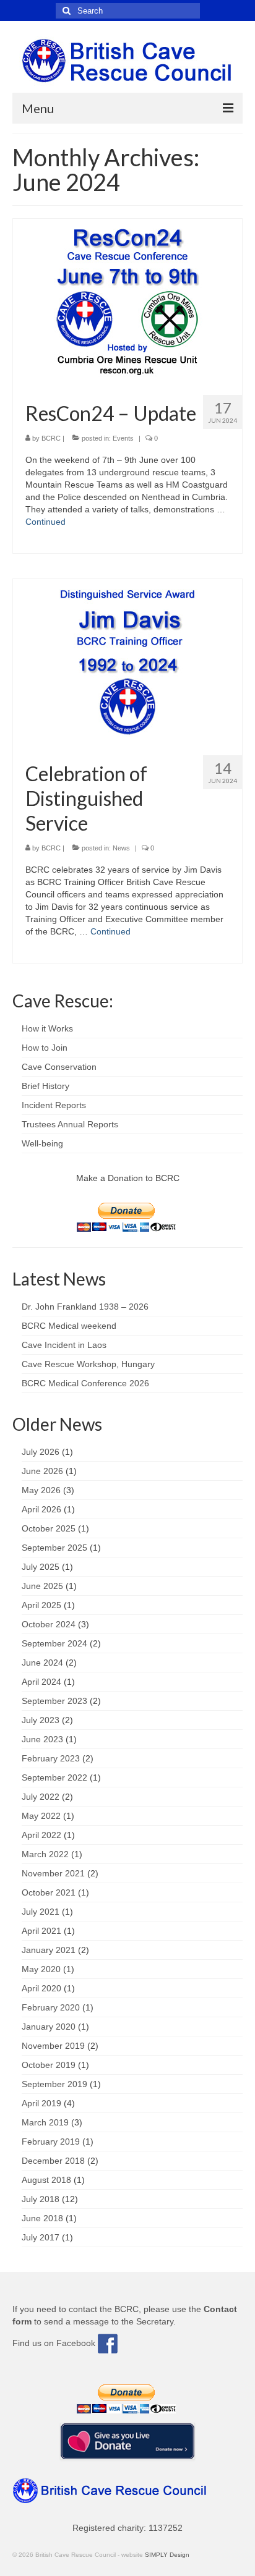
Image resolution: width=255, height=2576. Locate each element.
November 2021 (53, 1873)
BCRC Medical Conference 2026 (85, 1383)
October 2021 (49, 1892)
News (121, 848)
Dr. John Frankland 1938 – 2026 (85, 1307)
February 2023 (51, 1758)
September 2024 (54, 1643)
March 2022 (45, 1854)
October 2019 (49, 2065)
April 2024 (41, 1682)
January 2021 (49, 1950)
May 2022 (41, 1816)
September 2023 (54, 1701)
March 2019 (45, 2122)
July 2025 (41, 1567)
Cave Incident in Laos (64, 1345)
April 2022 (41, 1835)
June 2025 (42, 1586)
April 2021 (41, 1931)
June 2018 (42, 2218)
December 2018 (53, 2161)
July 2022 (41, 1797)
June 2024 (42, 1663)
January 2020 (49, 2027)
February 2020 (51, 2007)
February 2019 (51, 2142)
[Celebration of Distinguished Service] (127, 662)
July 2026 (41, 1452)
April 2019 (41, 2103)
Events (123, 438)
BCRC (51, 438)
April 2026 (41, 1509)
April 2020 (41, 1988)
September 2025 (54, 1548)
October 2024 (49, 1624)
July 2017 (41, 2237)
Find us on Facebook (55, 2343)
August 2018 (46, 2180)
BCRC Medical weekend (69, 1326)
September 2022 (54, 1777)
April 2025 (41, 1605)
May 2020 (41, 1969)
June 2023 (42, 1739)
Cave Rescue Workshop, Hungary (88, 1364)
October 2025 (49, 1528)
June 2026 (42, 1471)
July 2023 (41, 1720)
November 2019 (53, 2046)
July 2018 (41, 2199)
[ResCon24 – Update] (127, 302)
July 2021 (41, 1912)
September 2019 (54, 2084)
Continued (45, 522)
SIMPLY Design (167, 2555)
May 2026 (41, 1490)
